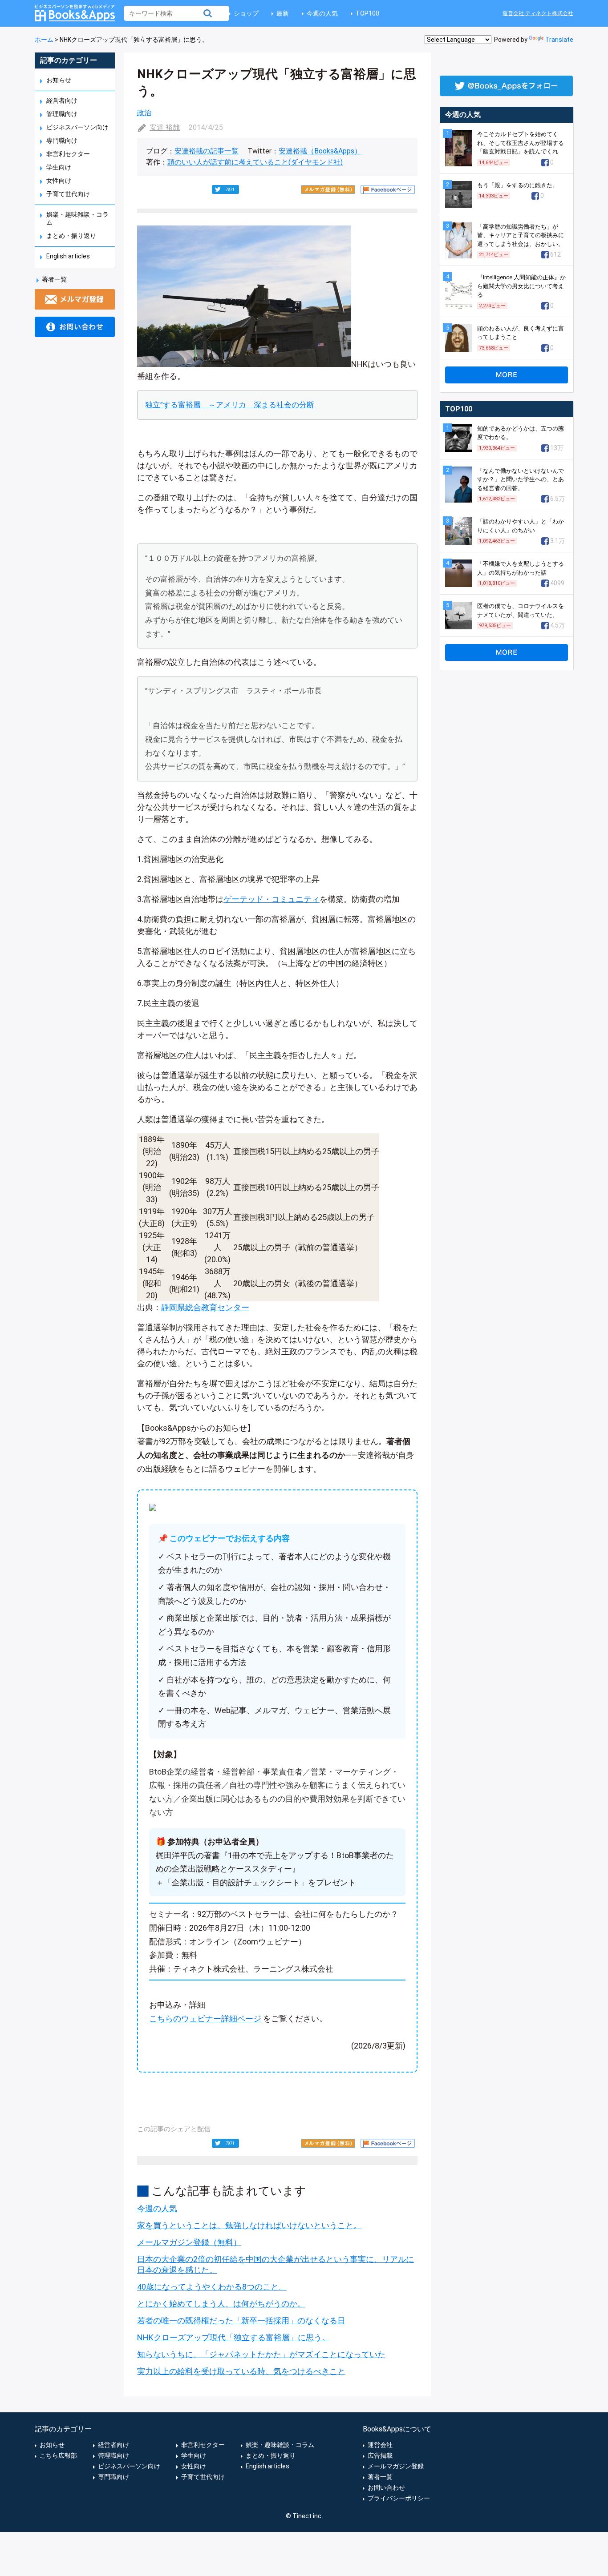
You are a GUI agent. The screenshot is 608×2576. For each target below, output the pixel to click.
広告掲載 (380, 2455)
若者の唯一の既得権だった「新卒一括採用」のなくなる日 (241, 2320)
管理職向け (62, 114)
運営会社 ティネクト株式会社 (538, 13)
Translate (559, 40)
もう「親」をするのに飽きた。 (518, 185)
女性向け (59, 181)
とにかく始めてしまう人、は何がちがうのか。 (221, 2304)
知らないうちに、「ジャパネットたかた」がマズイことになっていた (261, 2354)
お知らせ (59, 80)
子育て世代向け (68, 194)
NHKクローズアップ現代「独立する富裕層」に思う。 (233, 2337)
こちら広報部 (58, 2455)
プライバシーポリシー (399, 2498)
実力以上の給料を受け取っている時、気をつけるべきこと (241, 2371)
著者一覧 (54, 279)
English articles (68, 256)
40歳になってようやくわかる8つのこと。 (212, 2287)
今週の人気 (322, 13)
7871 (230, 189)
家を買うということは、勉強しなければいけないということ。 (249, 2225)
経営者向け (62, 101)
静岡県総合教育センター (205, 1307)
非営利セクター (68, 154)
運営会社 (380, 2445)
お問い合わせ (386, 2487)
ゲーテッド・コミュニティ (272, 899)
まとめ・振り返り (71, 236)
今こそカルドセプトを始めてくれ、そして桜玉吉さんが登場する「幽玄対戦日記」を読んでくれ (521, 143)
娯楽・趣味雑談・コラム (280, 2445)
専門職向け (62, 141)
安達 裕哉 (165, 127)
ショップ (246, 13)
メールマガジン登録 (396, 2466)
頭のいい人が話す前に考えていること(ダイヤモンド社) (255, 162)
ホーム (44, 40)
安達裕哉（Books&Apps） (320, 151)
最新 (283, 13)
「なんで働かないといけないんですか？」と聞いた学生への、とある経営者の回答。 (521, 479)
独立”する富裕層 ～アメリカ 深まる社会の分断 (230, 405)
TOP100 (367, 13)
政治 (144, 113)
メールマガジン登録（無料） (189, 2242)
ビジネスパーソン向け (77, 127)
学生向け (59, 167)
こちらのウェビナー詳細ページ (205, 2019)
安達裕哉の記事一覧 (207, 151)
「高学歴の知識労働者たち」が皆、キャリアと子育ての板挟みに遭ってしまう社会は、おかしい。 (521, 235)
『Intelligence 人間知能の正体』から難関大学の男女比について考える (521, 286)
